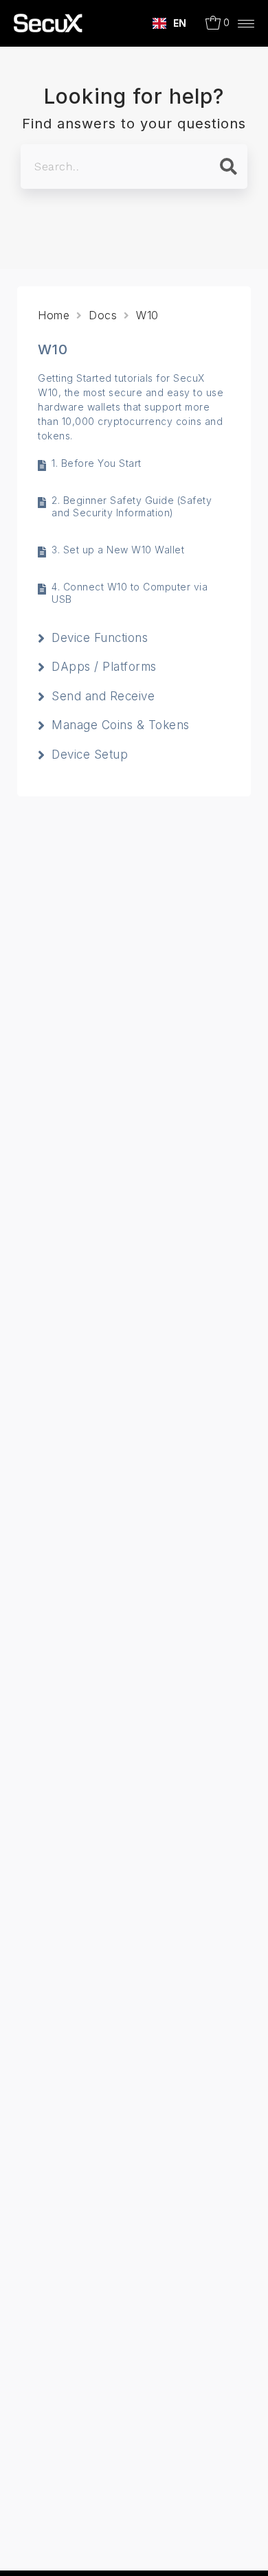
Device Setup (90, 755)
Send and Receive (103, 696)
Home (54, 315)
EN (180, 23)
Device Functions (100, 638)
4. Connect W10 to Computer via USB (130, 593)
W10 (147, 315)
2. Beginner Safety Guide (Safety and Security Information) (132, 506)
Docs (103, 315)
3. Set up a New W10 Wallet (118, 550)
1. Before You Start (97, 463)
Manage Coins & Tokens (121, 725)
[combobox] (170, 23)
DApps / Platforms (104, 667)
